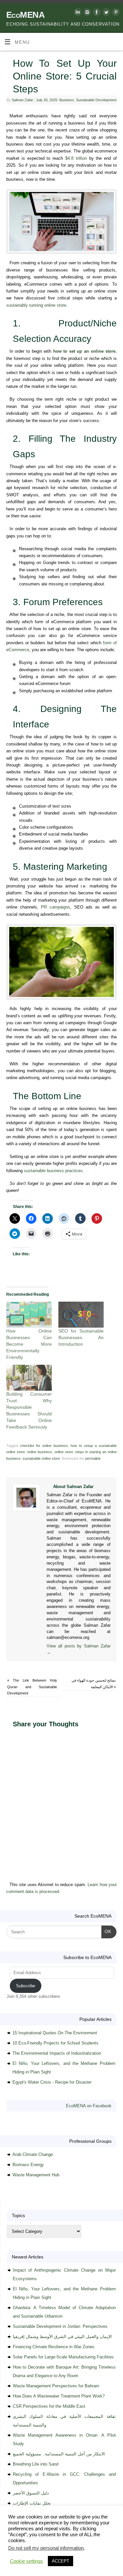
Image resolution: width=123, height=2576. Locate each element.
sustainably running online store (36, 305)
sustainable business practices (53, 1171)
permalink (93, 1458)
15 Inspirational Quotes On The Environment (55, 2033)
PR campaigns (56, 907)
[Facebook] (96, 13)
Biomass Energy (28, 2165)
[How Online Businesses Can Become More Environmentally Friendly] (29, 1315)
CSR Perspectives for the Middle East (49, 2406)
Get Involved (13, 2552)
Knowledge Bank (89, 2545)
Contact (36, 2552)
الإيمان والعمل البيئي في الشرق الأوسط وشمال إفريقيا (62, 2337)
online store (64, 1452)
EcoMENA (25, 15)
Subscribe (26, 1986)
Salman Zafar (22, 100)
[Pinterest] (115, 13)
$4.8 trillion (76, 158)
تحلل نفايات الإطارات (32, 2503)
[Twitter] (105, 13)
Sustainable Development (96, 100)
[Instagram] (86, 13)
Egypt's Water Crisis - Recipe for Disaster (52, 2082)
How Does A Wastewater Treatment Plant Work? (59, 2396)
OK (106, 1931)
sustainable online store (41, 1458)
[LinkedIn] (77, 13)
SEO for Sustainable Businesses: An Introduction (81, 1337)
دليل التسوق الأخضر (31, 2493)
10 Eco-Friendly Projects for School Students (55, 2043)
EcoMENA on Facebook (89, 2106)
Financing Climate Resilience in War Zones (54, 2347)
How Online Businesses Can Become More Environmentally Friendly (29, 1344)
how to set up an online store (84, 351)
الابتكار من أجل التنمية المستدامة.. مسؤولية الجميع (59, 2454)
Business (67, 100)
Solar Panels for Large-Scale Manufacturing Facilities (63, 2357)
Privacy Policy (61, 2552)
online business (40, 1452)
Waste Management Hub (36, 2175)
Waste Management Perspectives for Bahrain (56, 2386)
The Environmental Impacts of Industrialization (57, 2053)
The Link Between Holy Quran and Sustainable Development (32, 1687)
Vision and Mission (34, 2545)
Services (62, 2545)
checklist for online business (44, 1446)
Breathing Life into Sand (36, 2464)
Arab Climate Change (33, 2154)
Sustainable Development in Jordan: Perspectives (60, 2326)
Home (8, 2545)
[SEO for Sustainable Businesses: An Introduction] (81, 1315)
